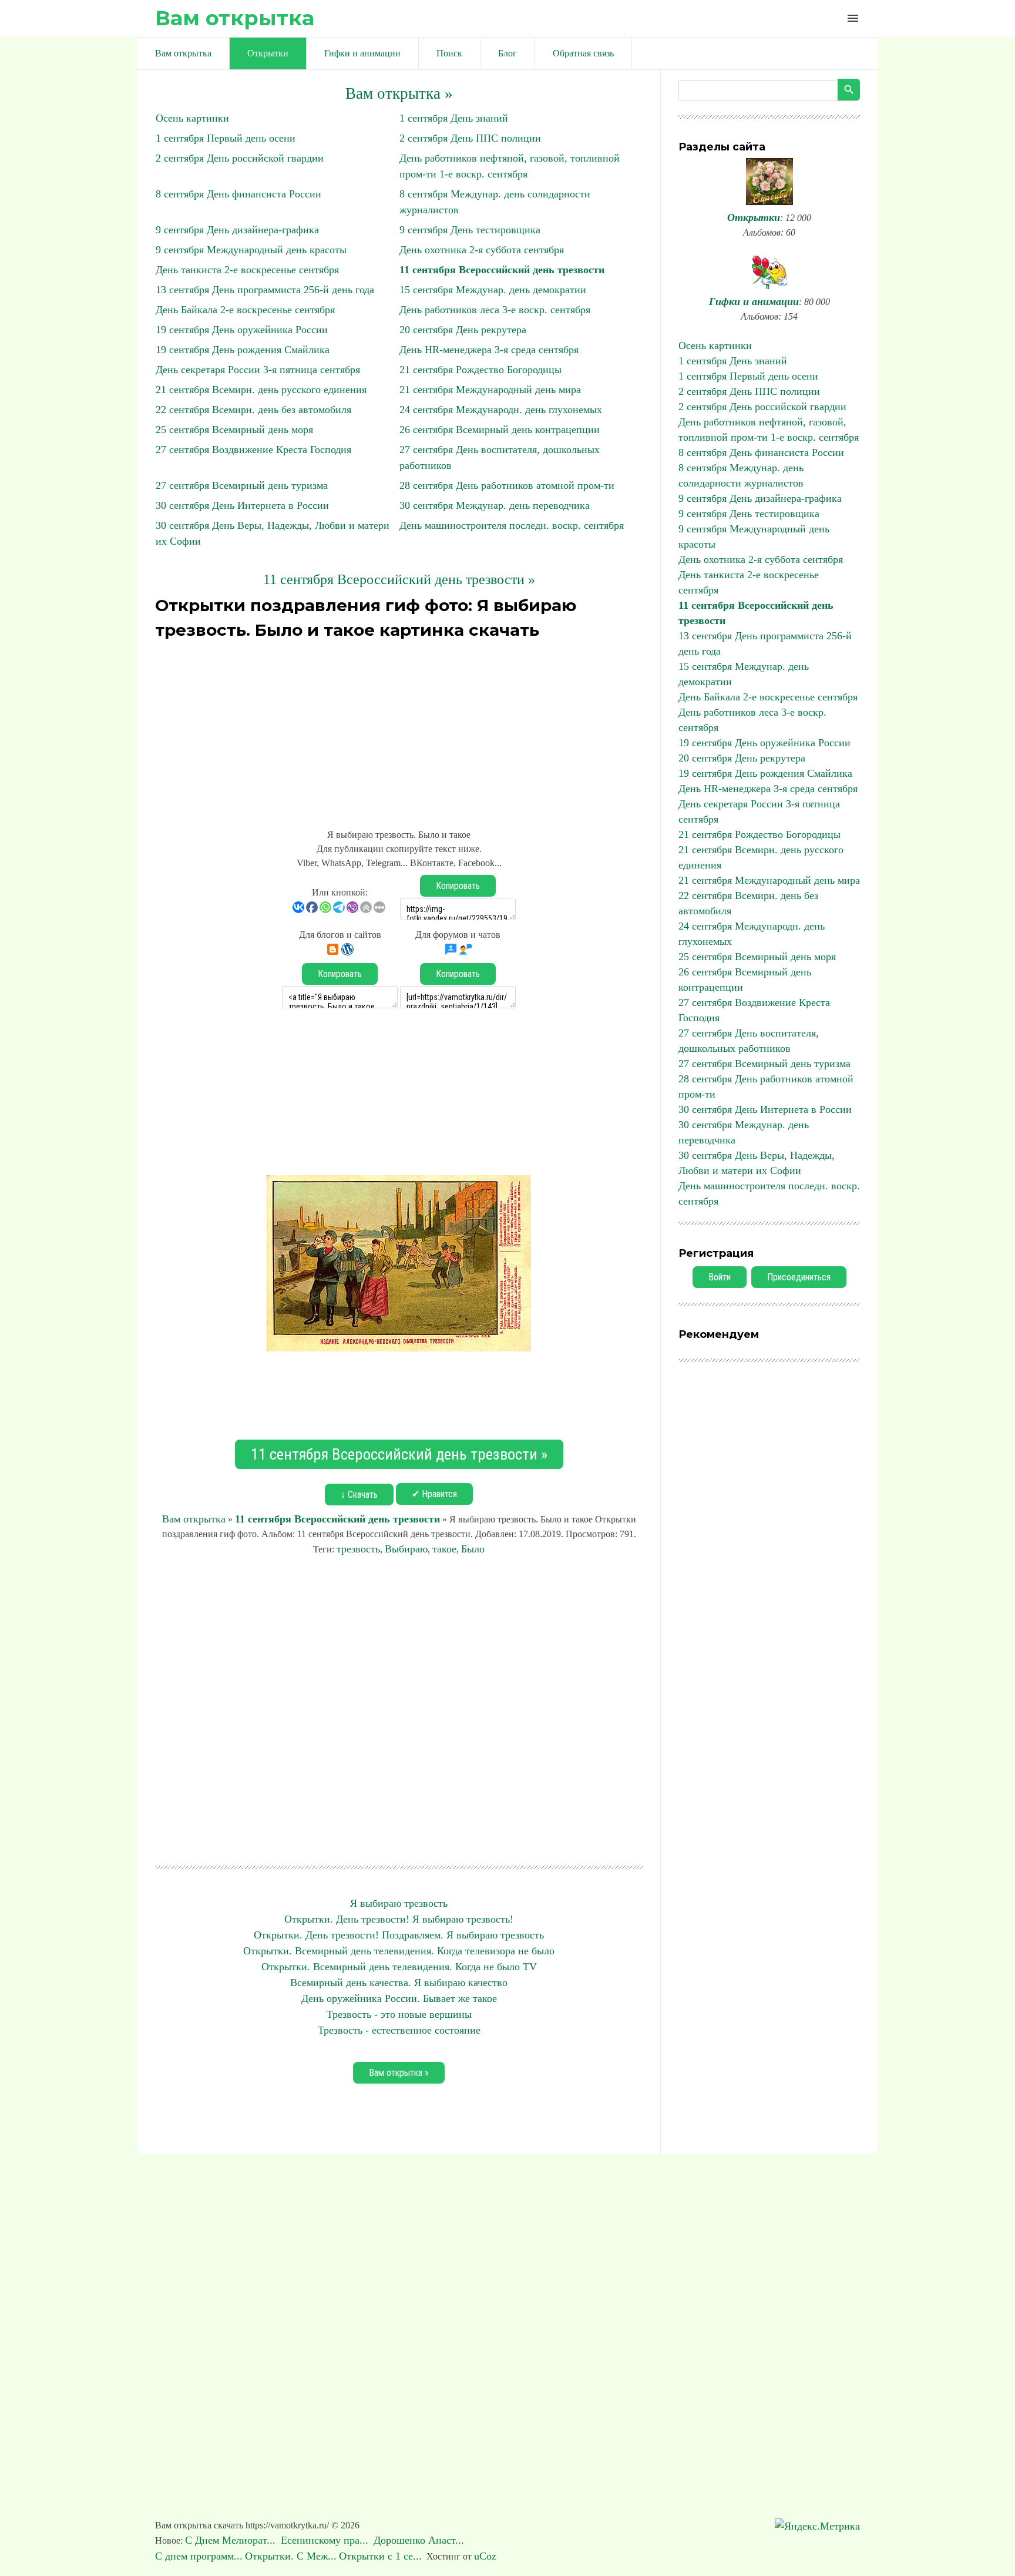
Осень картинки (192, 118)
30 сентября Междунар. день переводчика (495, 505)
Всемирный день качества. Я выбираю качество (399, 1983)
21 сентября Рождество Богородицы (480, 370)
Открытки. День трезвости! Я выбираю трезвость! (399, 1919)
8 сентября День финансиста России (238, 194)
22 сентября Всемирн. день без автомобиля (253, 410)
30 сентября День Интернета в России (242, 505)
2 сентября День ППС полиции (470, 138)
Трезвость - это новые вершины (399, 2014)
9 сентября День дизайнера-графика (237, 230)
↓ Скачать (359, 1495)
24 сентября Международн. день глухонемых (501, 410)
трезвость (358, 1549)
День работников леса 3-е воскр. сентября (495, 310)
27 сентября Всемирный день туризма (242, 485)
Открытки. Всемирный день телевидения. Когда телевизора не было (399, 1951)
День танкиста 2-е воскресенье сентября (247, 270)
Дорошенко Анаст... (420, 2540)
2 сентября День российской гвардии (240, 158)
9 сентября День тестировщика (470, 230)
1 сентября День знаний (454, 118)
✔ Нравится (434, 1494)
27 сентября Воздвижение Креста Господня (253, 450)
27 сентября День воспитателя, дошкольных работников (749, 1041)
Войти (720, 1277)
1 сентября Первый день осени (226, 138)
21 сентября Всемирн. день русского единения (261, 390)
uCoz (485, 2556)
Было (473, 1549)
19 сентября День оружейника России (242, 330)
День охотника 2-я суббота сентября (482, 250)
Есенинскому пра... (326, 2540)
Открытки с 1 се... (380, 2556)
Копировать (458, 886)
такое (444, 1549)
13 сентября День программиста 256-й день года (265, 290)
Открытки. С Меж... (291, 2556)
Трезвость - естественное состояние (399, 2030)
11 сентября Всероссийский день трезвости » (399, 579)
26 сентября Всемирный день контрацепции (500, 430)
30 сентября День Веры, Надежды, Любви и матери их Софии (757, 1163)
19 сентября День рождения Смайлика (243, 350)
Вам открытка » (399, 93)
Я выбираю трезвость (399, 1903)
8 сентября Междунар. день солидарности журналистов (741, 475)
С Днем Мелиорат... (232, 2540)
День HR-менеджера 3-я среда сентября (489, 350)
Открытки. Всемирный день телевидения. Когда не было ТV (399, 1967)
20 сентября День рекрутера (463, 330)
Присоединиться (799, 1277)
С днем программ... (199, 2556)
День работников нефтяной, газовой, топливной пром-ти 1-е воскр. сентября (769, 430)
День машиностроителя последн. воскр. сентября (512, 525)
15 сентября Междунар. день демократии (493, 290)
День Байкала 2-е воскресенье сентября (245, 310)
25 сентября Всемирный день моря (234, 430)
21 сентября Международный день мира (490, 390)
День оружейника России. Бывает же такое (399, 1998)
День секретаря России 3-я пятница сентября (258, 370)
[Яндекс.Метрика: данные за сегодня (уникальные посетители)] (817, 2526)
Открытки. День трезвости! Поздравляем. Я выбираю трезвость (399, 1935)
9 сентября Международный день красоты (251, 250)
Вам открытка (235, 18)
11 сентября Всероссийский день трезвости (502, 270)
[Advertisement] (399, 727)
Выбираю (406, 1549)
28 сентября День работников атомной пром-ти (507, 485)
